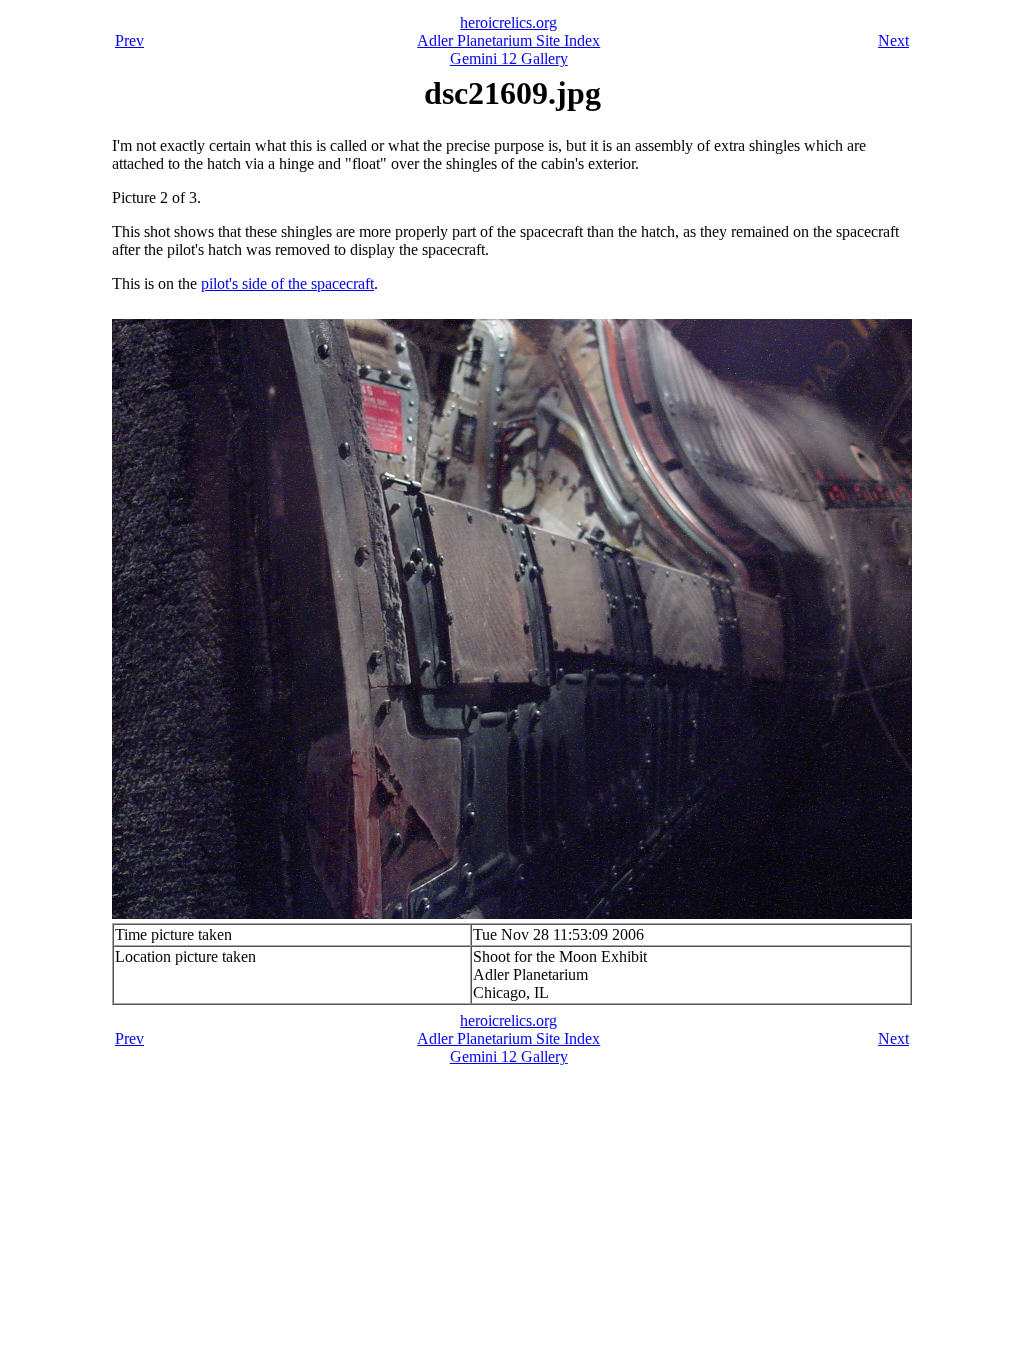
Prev (129, 40)
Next (893, 40)
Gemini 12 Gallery (509, 58)
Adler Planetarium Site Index (508, 40)
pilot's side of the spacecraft (287, 283)
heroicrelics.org (508, 22)
